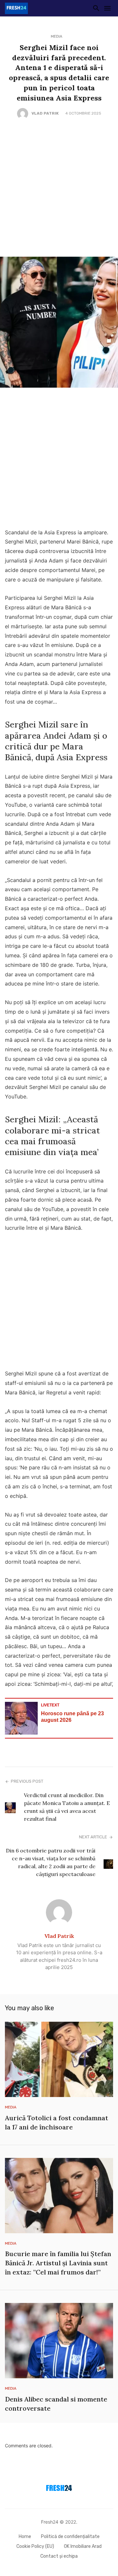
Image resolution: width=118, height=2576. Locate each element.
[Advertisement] (59, 188)
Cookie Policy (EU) (35, 2546)
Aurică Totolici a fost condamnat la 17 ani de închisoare (57, 2122)
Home (25, 2537)
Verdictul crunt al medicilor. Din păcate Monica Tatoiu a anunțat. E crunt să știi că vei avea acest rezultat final (67, 1807)
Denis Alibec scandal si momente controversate (56, 2404)
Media (57, 36)
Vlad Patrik (45, 113)
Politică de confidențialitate (70, 2537)
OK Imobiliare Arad (83, 2546)
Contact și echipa (59, 2556)
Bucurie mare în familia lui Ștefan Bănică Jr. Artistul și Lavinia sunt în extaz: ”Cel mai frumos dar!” (58, 2263)
